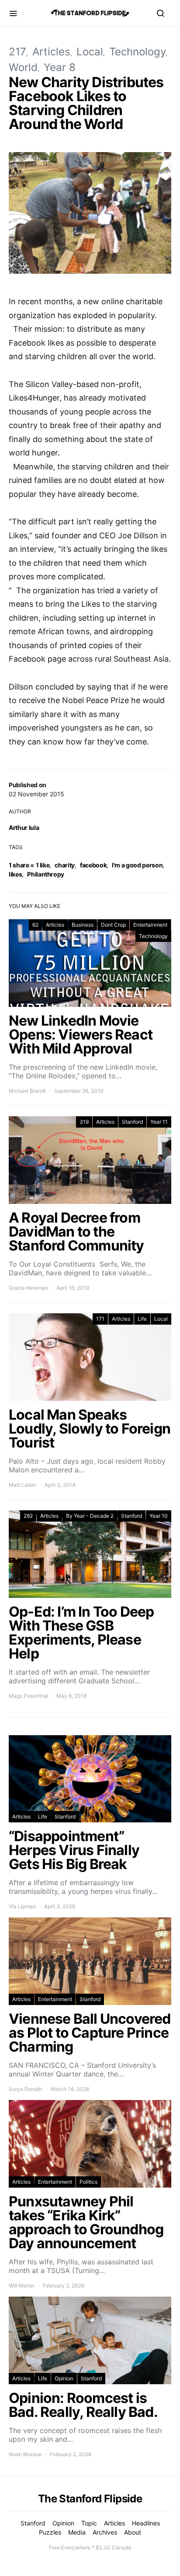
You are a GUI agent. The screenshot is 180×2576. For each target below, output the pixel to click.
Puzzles (50, 2532)
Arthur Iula (24, 828)
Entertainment (150, 925)
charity (65, 865)
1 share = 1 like (29, 865)
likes (15, 874)
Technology (138, 52)
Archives (105, 2532)
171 (100, 1319)
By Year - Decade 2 (90, 1516)
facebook (93, 865)
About (133, 2532)
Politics (88, 2182)
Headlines (146, 2523)
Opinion (64, 2378)
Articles (51, 52)
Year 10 (159, 1516)
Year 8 (60, 67)
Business (83, 925)
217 (17, 52)
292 (28, 1516)
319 (84, 1122)
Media (77, 2532)
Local (90, 52)
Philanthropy (46, 874)
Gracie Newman (28, 1288)
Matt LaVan (22, 1485)
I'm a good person (137, 865)
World (23, 67)
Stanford (132, 1122)
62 (35, 925)
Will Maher (22, 2285)
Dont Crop (113, 925)
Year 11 (159, 1122)
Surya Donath (26, 2089)
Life (142, 1319)
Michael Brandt (27, 1091)
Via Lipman (22, 1906)
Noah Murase (25, 2454)
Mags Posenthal (28, 1696)
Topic (89, 2523)
